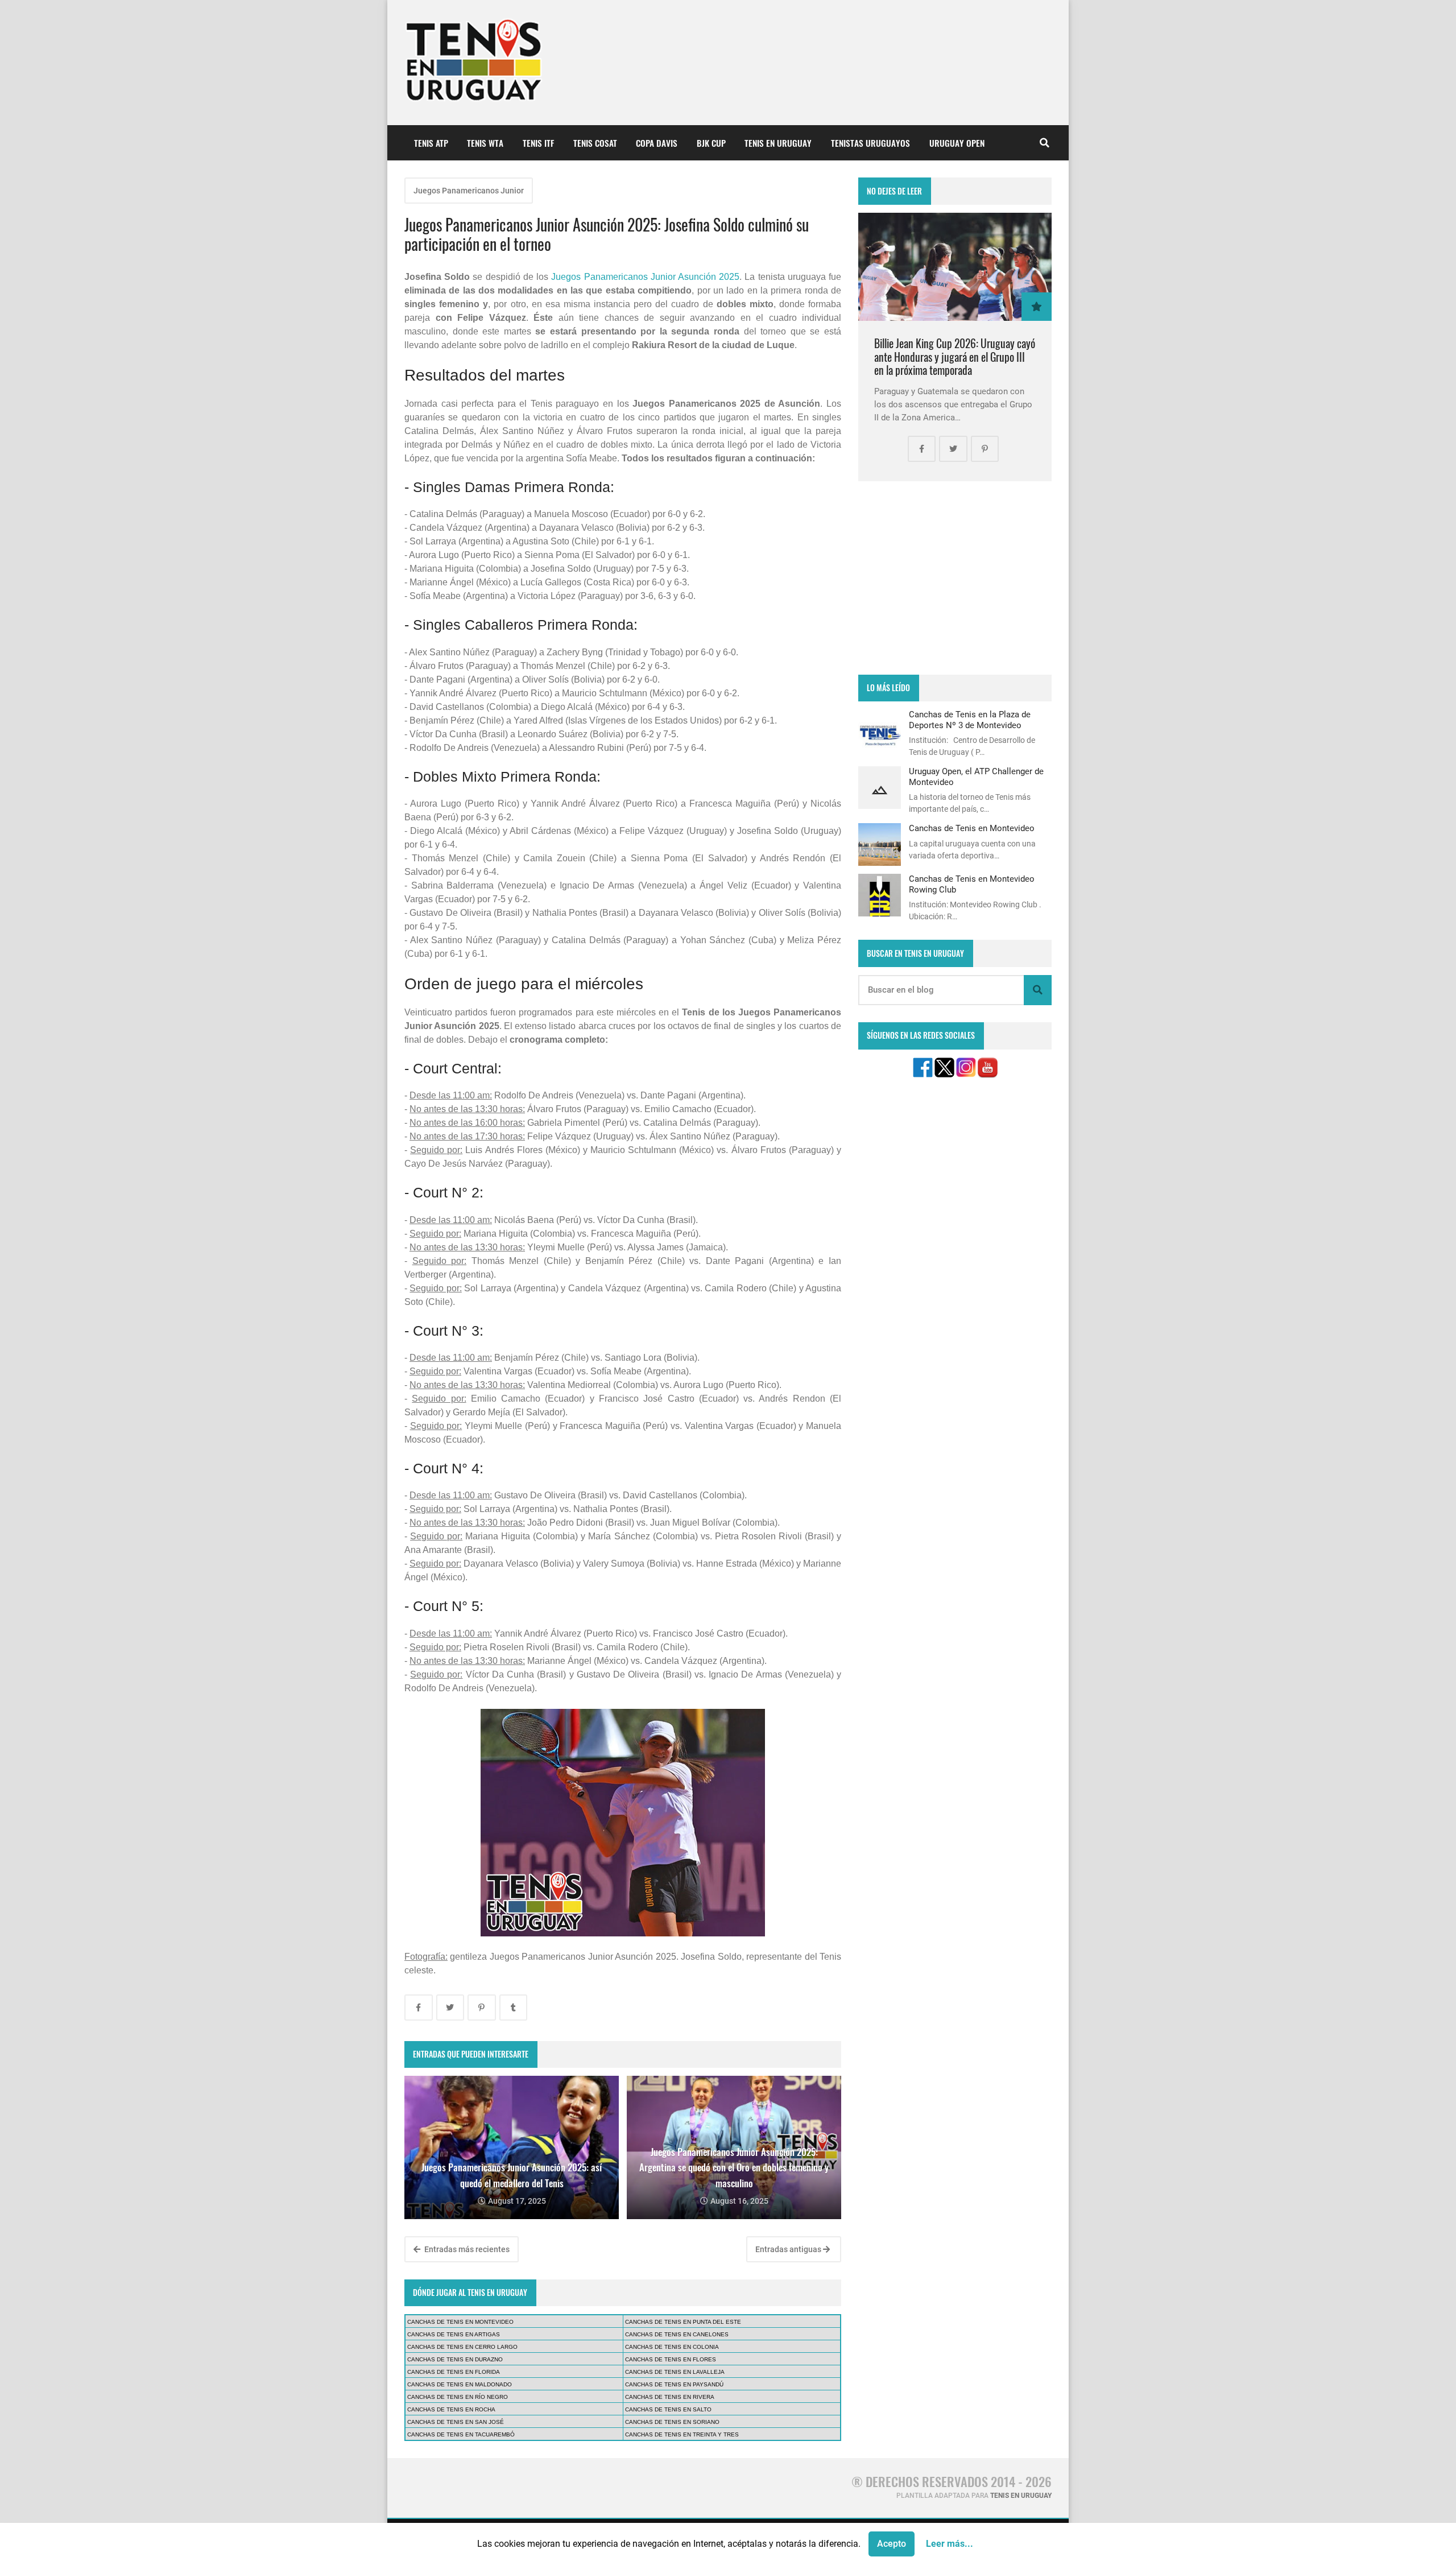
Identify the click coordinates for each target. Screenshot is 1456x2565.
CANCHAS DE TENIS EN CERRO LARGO (462, 2347)
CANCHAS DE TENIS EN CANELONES (677, 2334)
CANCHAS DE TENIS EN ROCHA (451, 2409)
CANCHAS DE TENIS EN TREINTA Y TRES (682, 2434)
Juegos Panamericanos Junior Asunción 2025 (645, 277)
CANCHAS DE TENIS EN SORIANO (672, 2422)
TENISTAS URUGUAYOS (870, 143)
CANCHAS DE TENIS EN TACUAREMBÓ (461, 2434)
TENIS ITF (538, 143)
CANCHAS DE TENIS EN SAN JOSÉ (456, 2422)
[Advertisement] (955, 578)
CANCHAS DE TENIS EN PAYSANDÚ (674, 2384)
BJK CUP (711, 143)
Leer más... (950, 2544)
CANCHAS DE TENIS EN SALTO (668, 2409)
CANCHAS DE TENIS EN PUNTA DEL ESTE (683, 2322)
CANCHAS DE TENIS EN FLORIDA (454, 2372)
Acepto (892, 2544)
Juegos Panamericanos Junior (469, 191)
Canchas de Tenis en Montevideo (972, 828)
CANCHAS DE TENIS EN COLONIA (672, 2347)
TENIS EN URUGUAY (778, 143)
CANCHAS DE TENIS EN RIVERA (670, 2397)
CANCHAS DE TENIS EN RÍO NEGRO (458, 2397)
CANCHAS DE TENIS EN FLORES (671, 2359)
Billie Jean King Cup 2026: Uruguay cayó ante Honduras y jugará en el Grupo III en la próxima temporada (955, 357)
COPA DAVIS (657, 143)
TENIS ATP (431, 143)
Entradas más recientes (466, 2249)
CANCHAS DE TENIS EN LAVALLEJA (675, 2372)
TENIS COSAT (595, 143)
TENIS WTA (485, 143)
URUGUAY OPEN (957, 143)
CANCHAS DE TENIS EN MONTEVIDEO (460, 2322)
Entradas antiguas (789, 2249)
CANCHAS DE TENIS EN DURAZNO (455, 2359)
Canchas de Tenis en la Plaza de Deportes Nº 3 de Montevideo (970, 720)
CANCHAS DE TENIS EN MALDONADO (460, 2384)
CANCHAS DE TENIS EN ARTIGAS (454, 2334)
